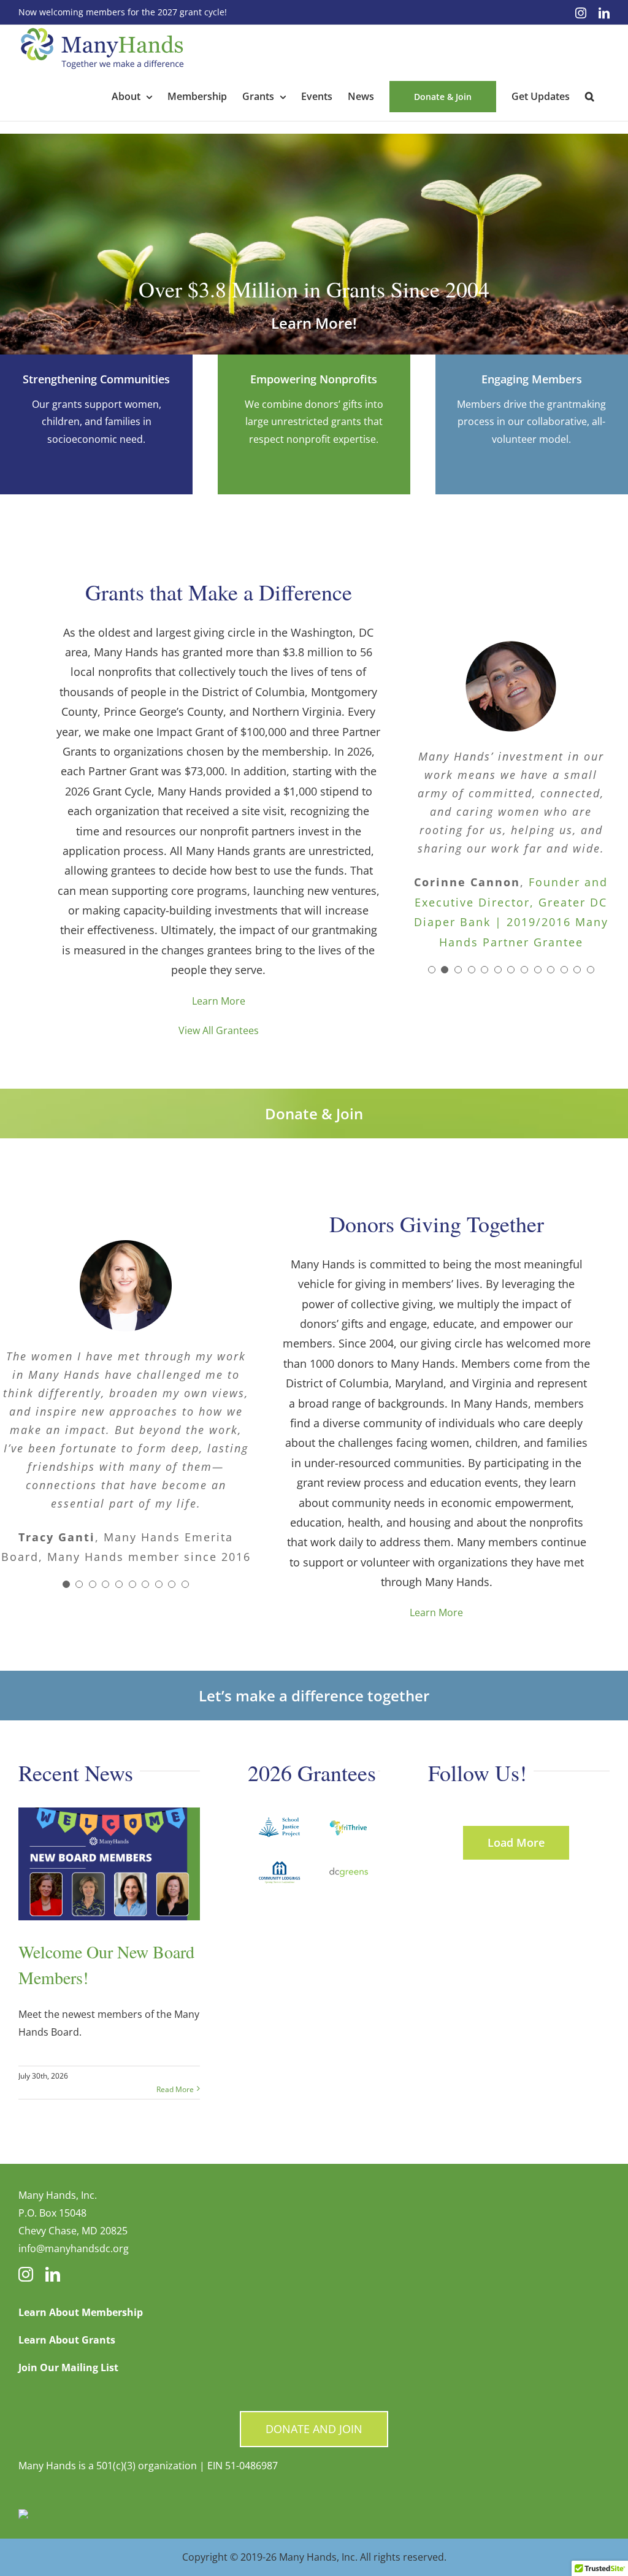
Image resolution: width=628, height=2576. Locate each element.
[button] (590, 96)
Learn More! (314, 323)
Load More (516, 1842)
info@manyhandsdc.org (74, 2248)
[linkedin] (53, 2274)
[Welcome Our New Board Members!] (109, 1864)
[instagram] (26, 2274)
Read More (175, 2089)
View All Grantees (219, 1030)
